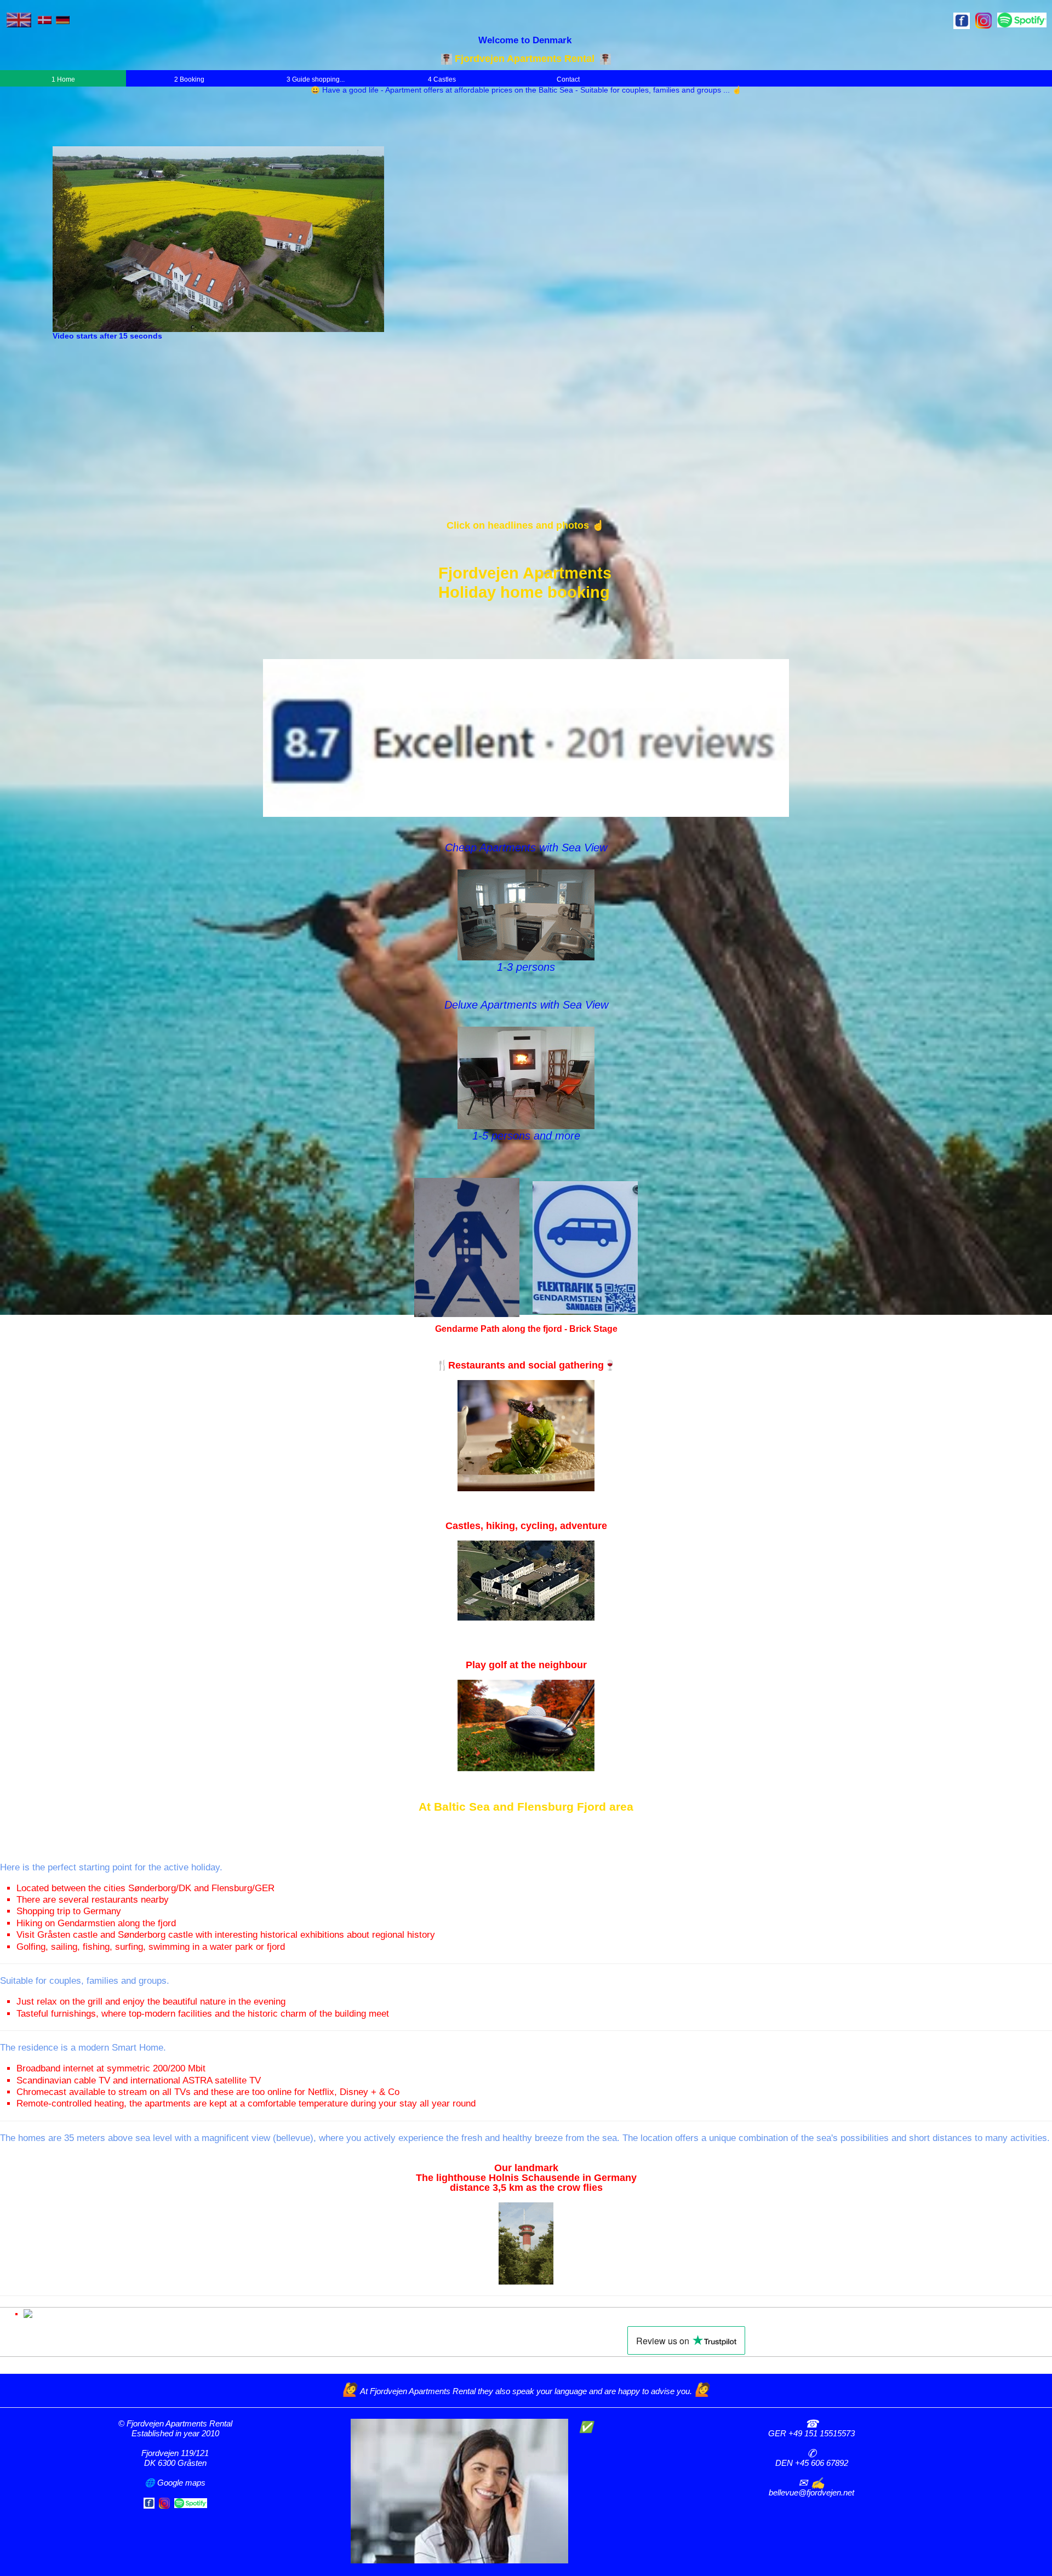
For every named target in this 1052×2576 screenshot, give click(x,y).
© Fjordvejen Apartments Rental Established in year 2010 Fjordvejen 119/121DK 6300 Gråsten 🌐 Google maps (175, 2453)
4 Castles (442, 79)
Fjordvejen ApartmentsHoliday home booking (525, 582)
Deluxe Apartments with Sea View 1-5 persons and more (526, 1070)
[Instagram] (164, 2502)
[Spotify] (191, 2502)
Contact (568, 79)
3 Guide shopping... (316, 79)
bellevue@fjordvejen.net (811, 2492)
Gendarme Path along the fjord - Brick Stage (526, 1329)
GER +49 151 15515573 (811, 2433)
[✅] (459, 2490)
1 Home (63, 79)
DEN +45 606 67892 (812, 2463)
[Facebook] (149, 2502)
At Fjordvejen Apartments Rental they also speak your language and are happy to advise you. (527, 2391)
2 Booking (189, 79)
